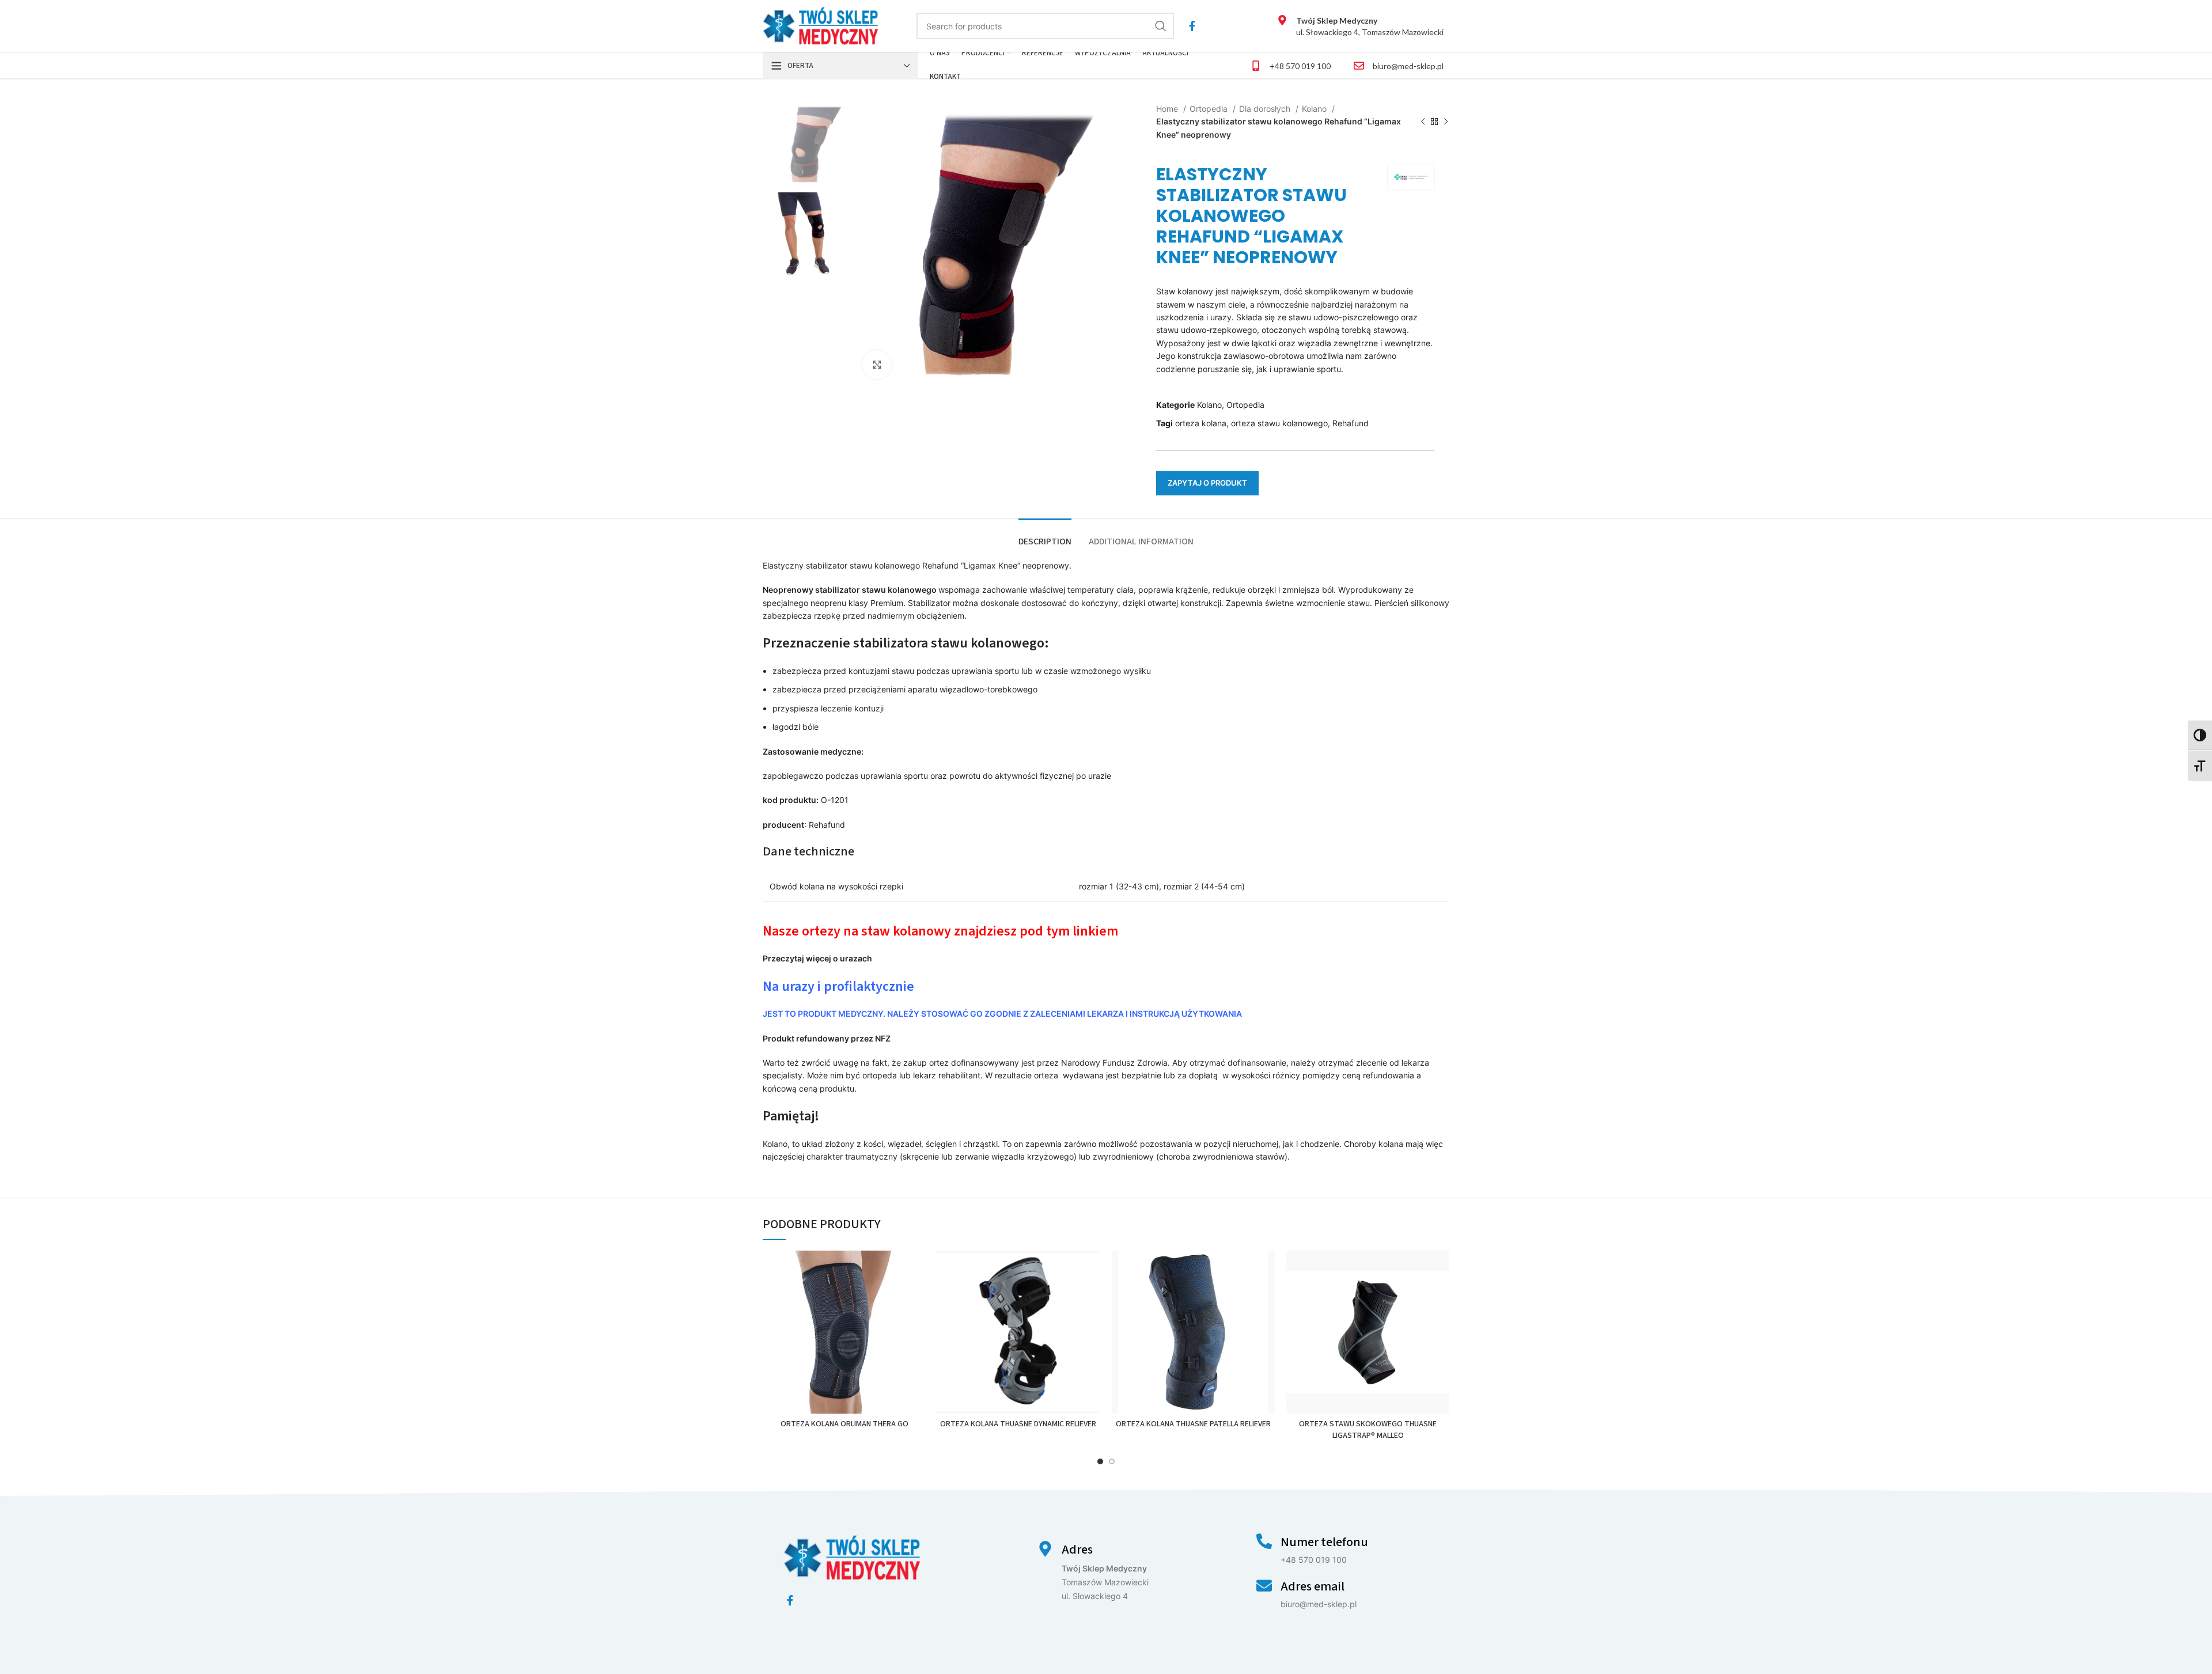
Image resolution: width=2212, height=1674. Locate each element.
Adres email (1313, 1586)
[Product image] (844, 1332)
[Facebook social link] (1192, 26)
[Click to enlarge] (877, 365)
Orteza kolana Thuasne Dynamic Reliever (1019, 1424)
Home (1168, 109)
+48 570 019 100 (1300, 66)
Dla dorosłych (1266, 109)
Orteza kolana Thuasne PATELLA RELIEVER (1193, 1424)
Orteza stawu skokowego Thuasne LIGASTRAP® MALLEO (1368, 1430)
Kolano (1315, 109)
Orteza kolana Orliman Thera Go (844, 1424)
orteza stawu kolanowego (1279, 423)
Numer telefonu (1324, 1542)
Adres (1077, 1550)
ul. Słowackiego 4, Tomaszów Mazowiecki (1370, 26)
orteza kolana (1201, 423)
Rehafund (1351, 423)
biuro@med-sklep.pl (1408, 66)
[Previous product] (1423, 122)
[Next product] (1446, 122)
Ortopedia (1210, 109)
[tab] (1045, 536)
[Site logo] (821, 25)
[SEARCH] (1161, 26)
